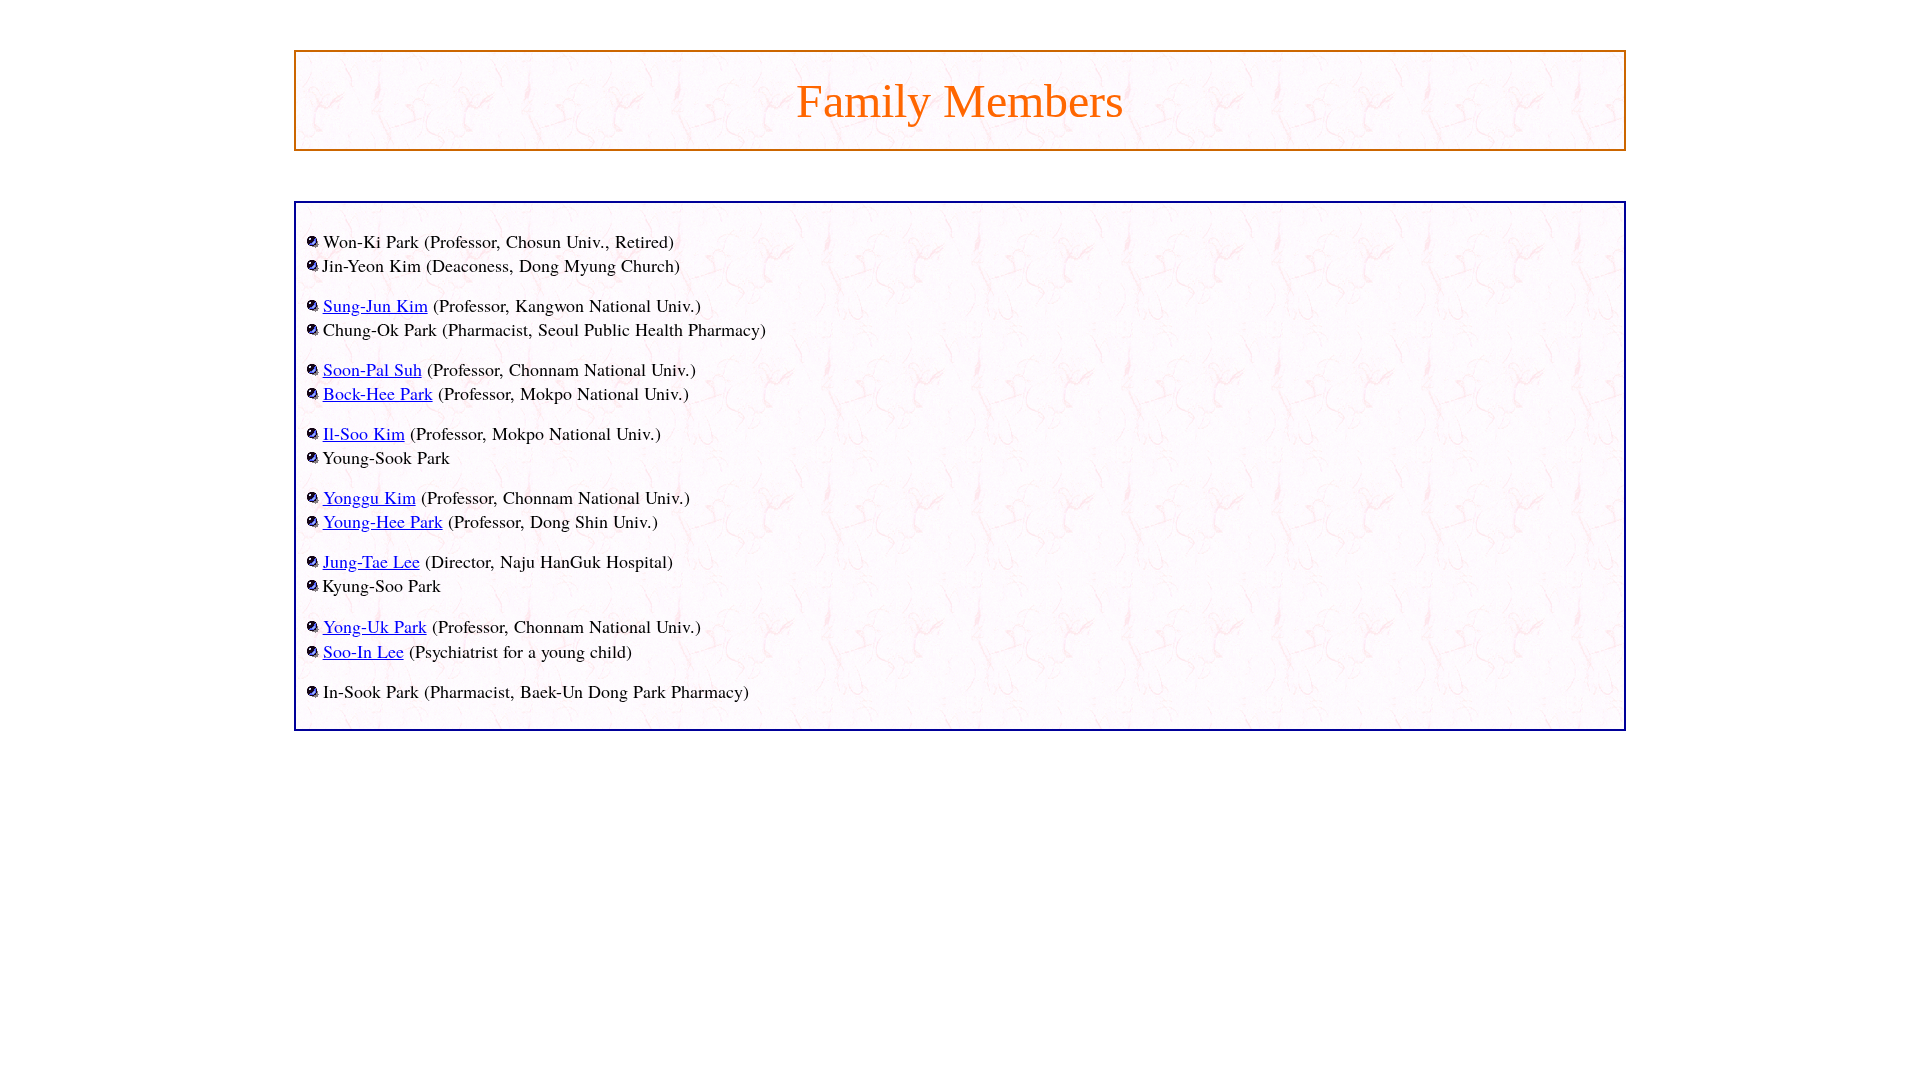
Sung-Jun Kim (375, 305)
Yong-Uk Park (375, 626)
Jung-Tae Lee (371, 561)
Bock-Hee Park (378, 393)
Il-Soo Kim (364, 433)
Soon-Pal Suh (372, 369)
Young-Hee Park (383, 521)
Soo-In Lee (363, 651)
